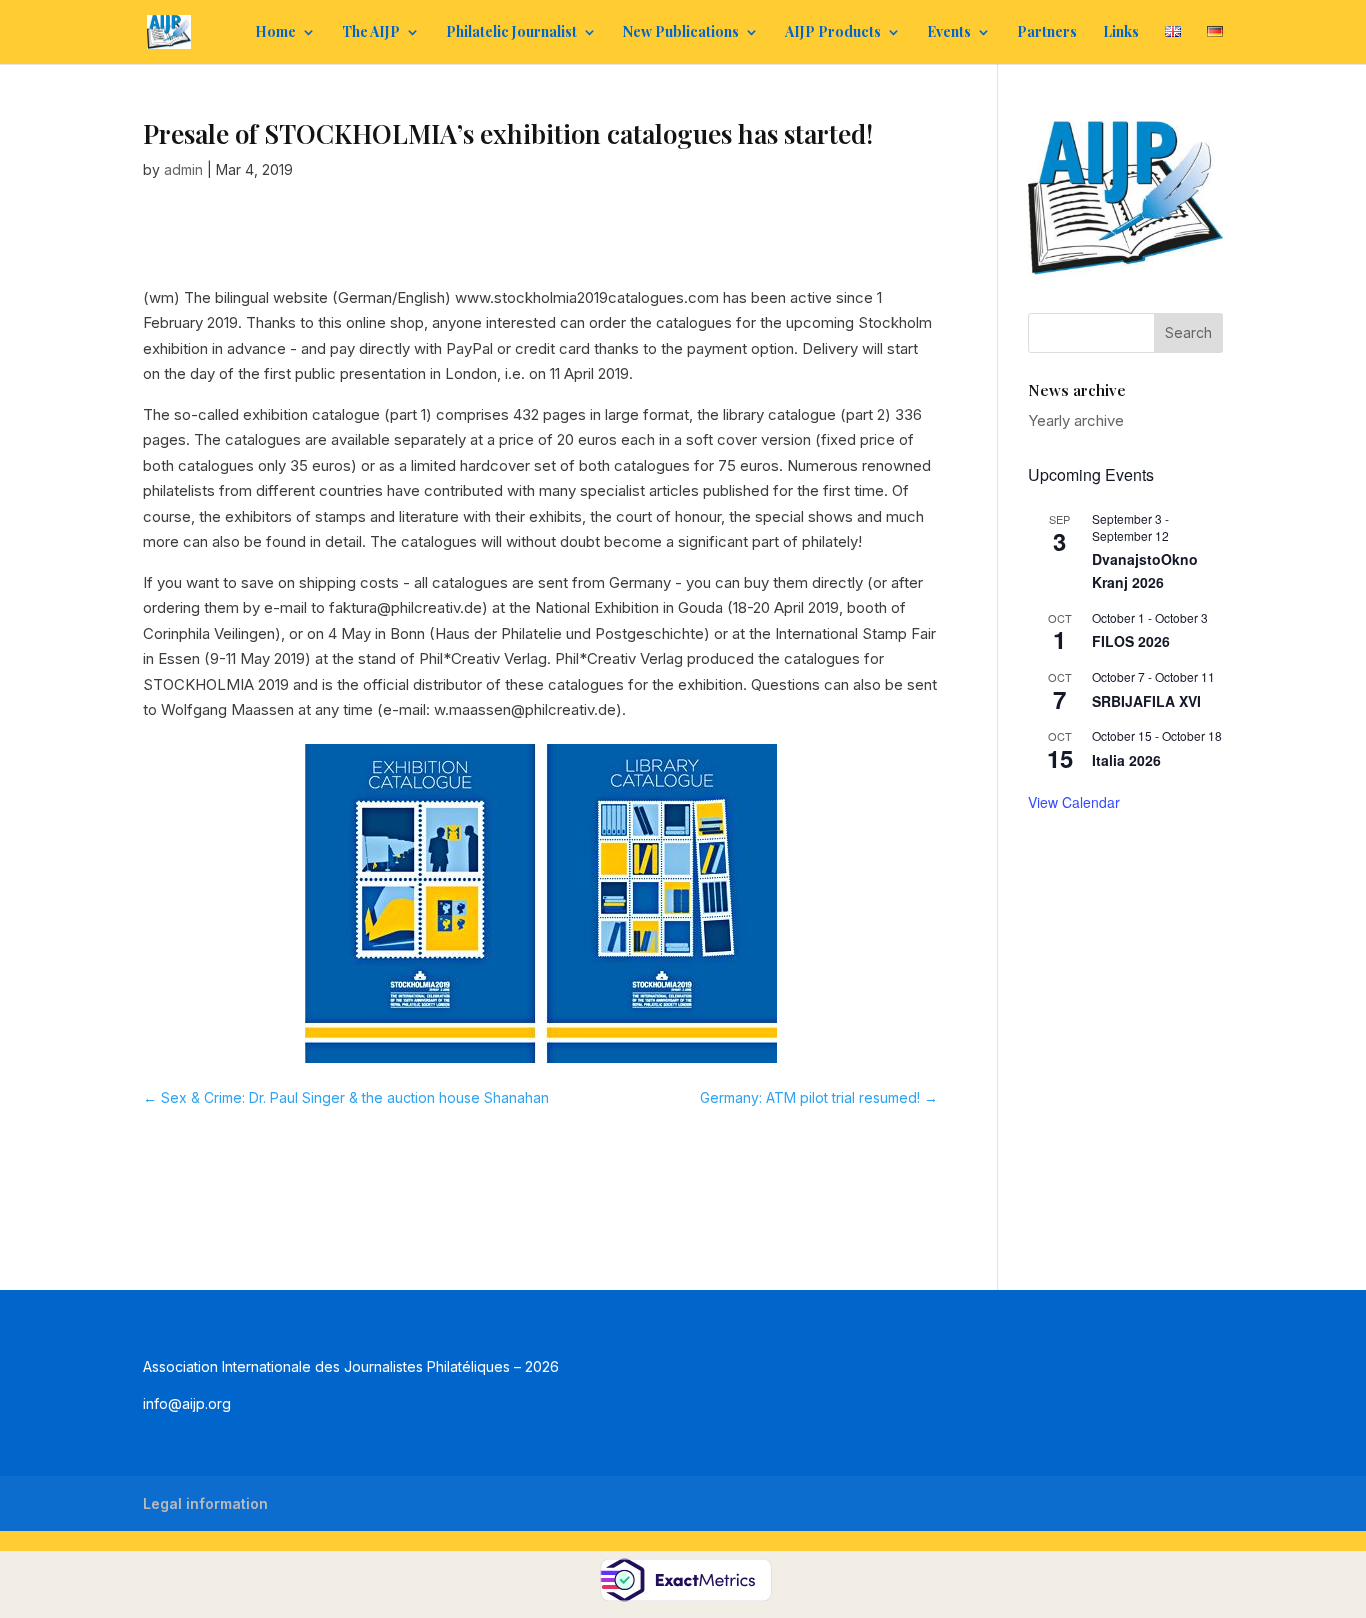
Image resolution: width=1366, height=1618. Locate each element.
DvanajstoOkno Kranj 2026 (1145, 570)
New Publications (681, 33)
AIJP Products (833, 33)
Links (1121, 33)
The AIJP (371, 33)
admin (183, 169)
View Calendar (1074, 802)
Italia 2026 (1126, 760)
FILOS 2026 (1131, 641)
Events (949, 33)
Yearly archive (1076, 420)
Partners (1047, 33)
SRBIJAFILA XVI (1146, 701)
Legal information (205, 1503)
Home (275, 33)
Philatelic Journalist (511, 33)
